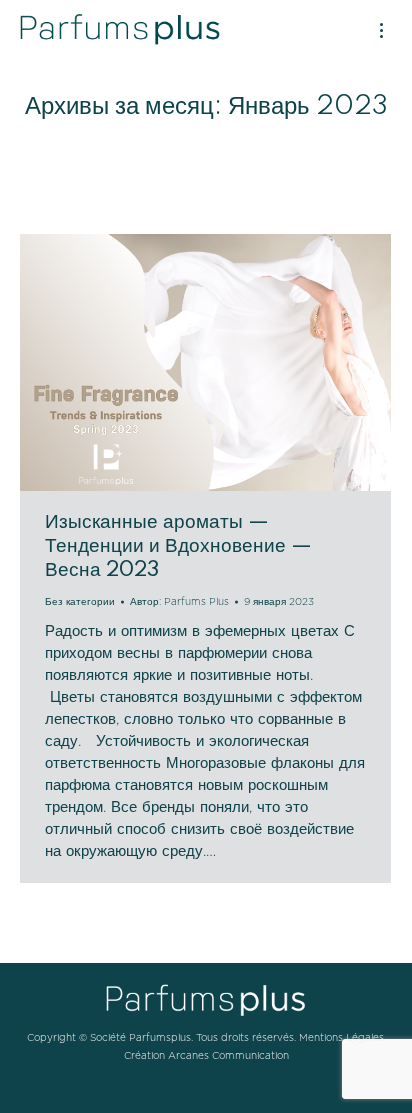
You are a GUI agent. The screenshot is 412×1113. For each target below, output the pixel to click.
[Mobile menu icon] (381, 30)
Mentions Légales (341, 1038)
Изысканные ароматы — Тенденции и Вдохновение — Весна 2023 (178, 546)
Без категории (80, 602)
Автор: (179, 602)
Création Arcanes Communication (206, 1056)
